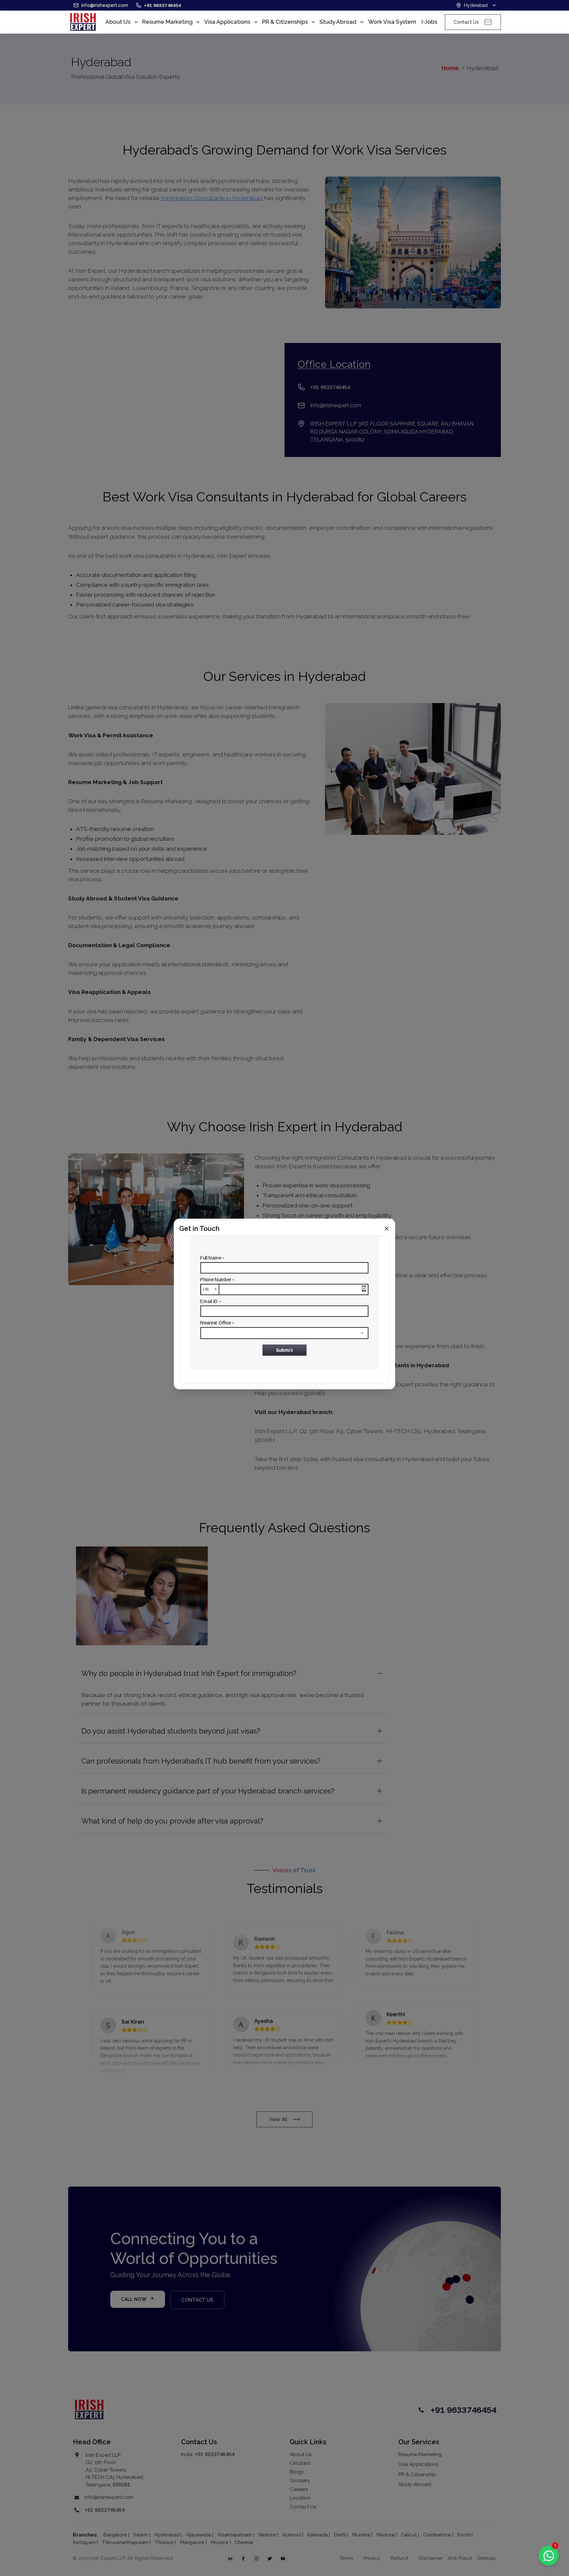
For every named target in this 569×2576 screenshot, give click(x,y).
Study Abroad (338, 22)
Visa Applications (227, 22)
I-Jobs (429, 22)
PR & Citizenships (285, 22)
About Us (118, 22)
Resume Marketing (167, 22)
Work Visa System (392, 22)
